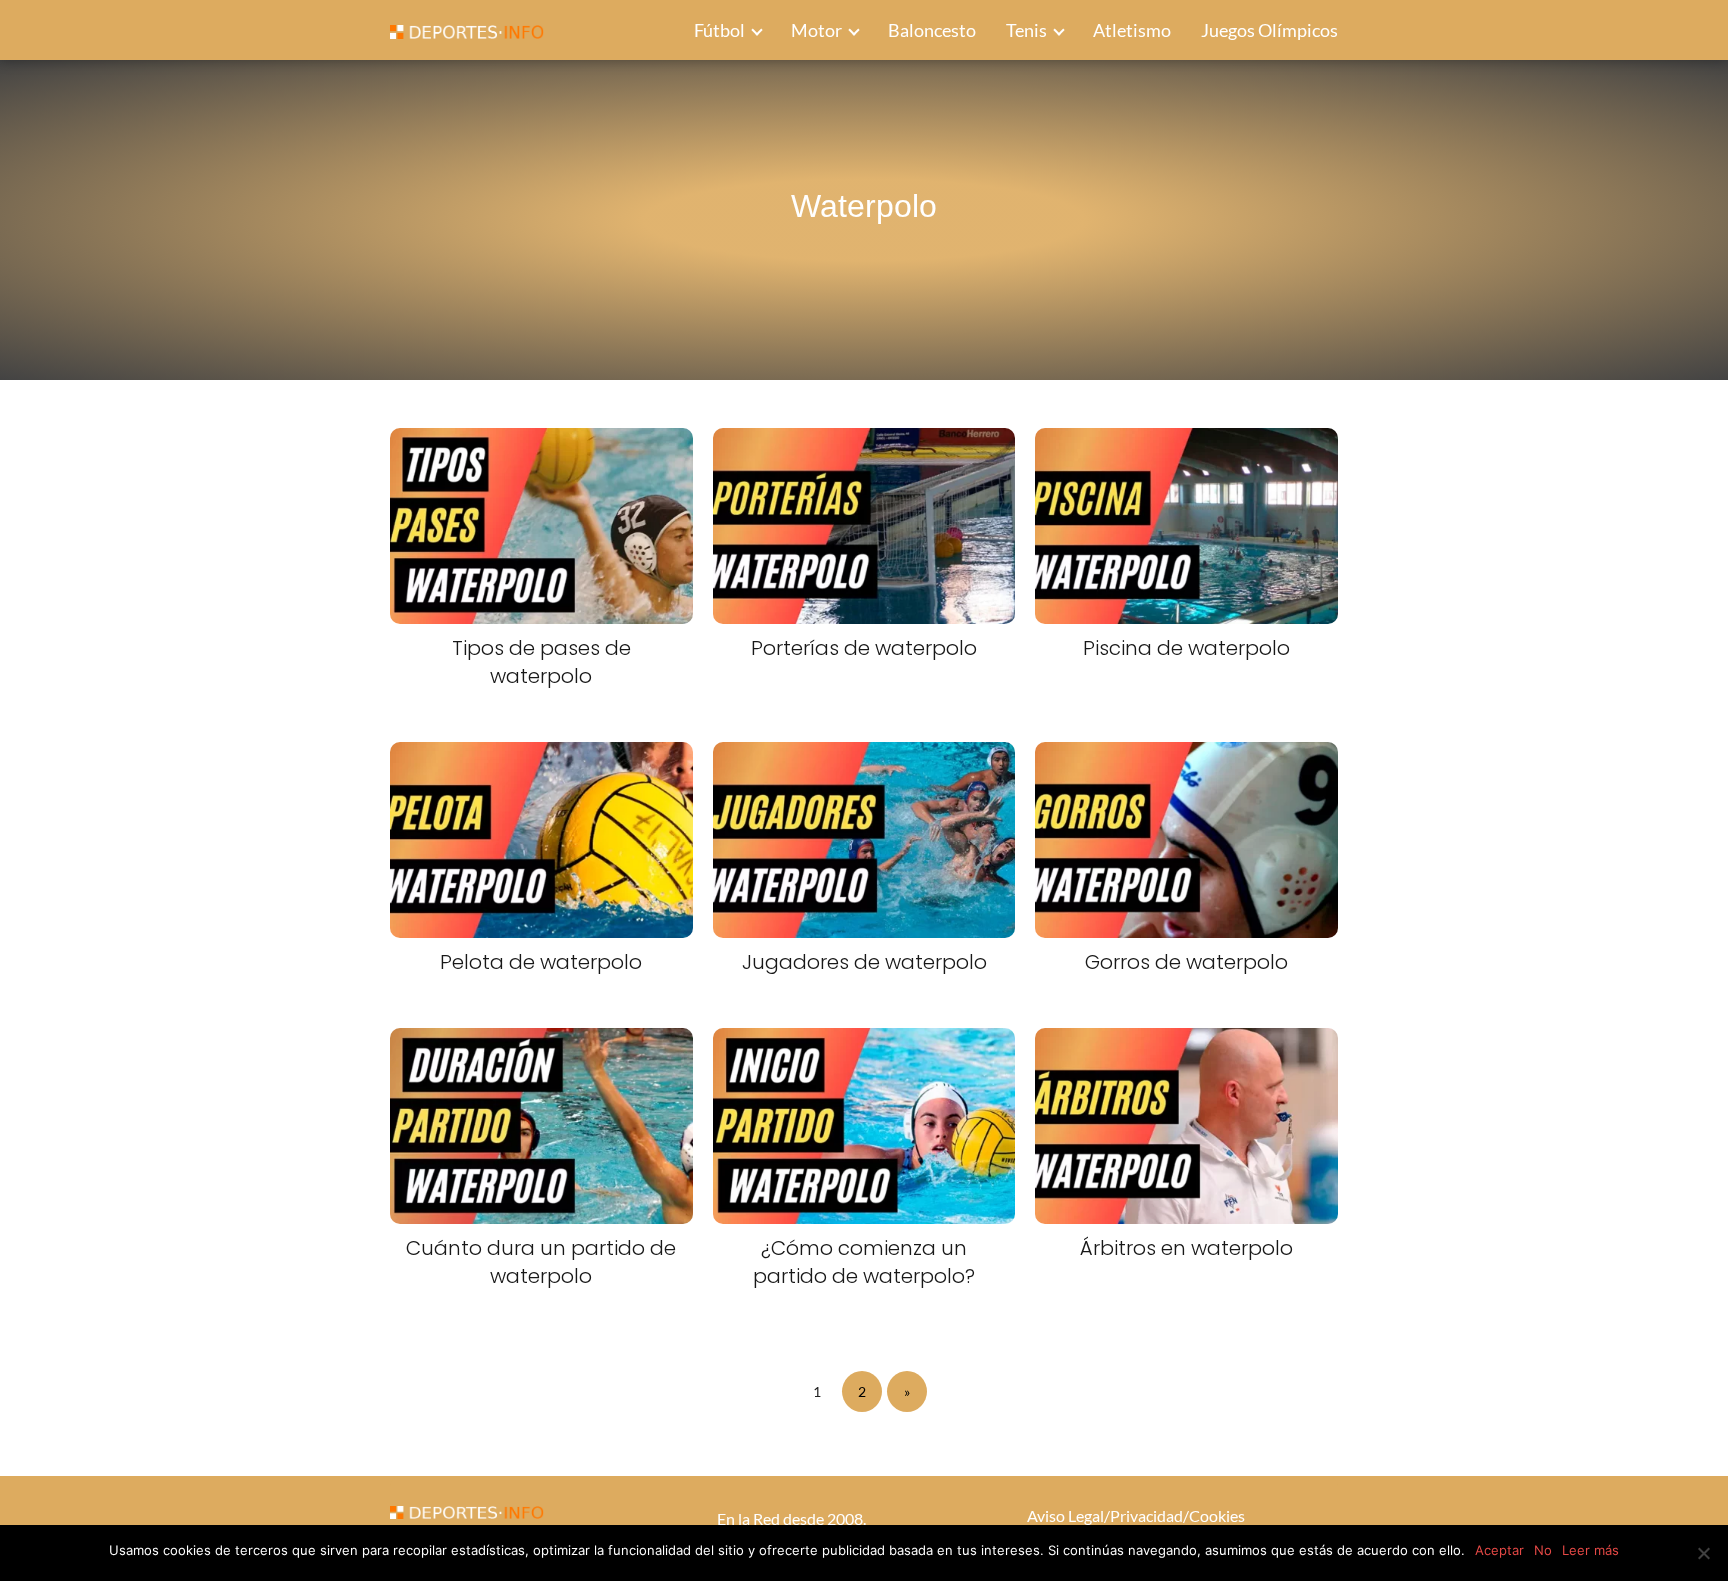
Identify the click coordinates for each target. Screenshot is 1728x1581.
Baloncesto (932, 30)
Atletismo (1132, 30)
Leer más (1590, 1550)
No (1543, 1550)
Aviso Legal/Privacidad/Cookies (1136, 1515)
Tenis (1026, 30)
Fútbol (719, 30)
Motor (816, 30)
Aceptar (1499, 1550)
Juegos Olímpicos (1269, 30)
